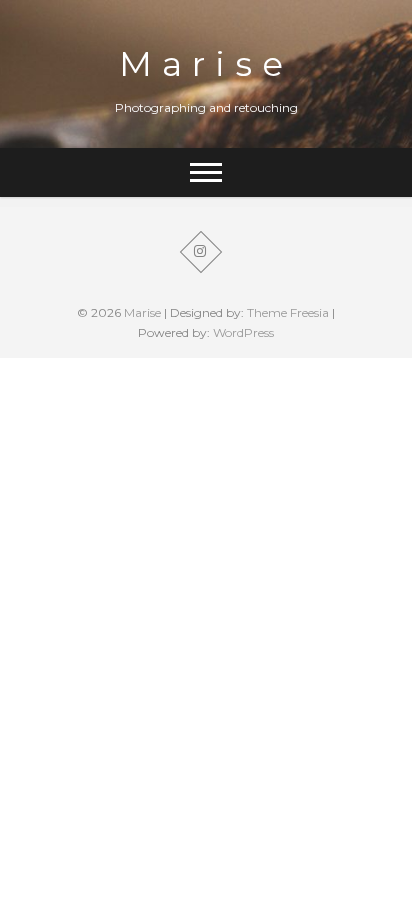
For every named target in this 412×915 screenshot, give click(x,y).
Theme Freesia (288, 312)
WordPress (243, 332)
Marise (206, 64)
